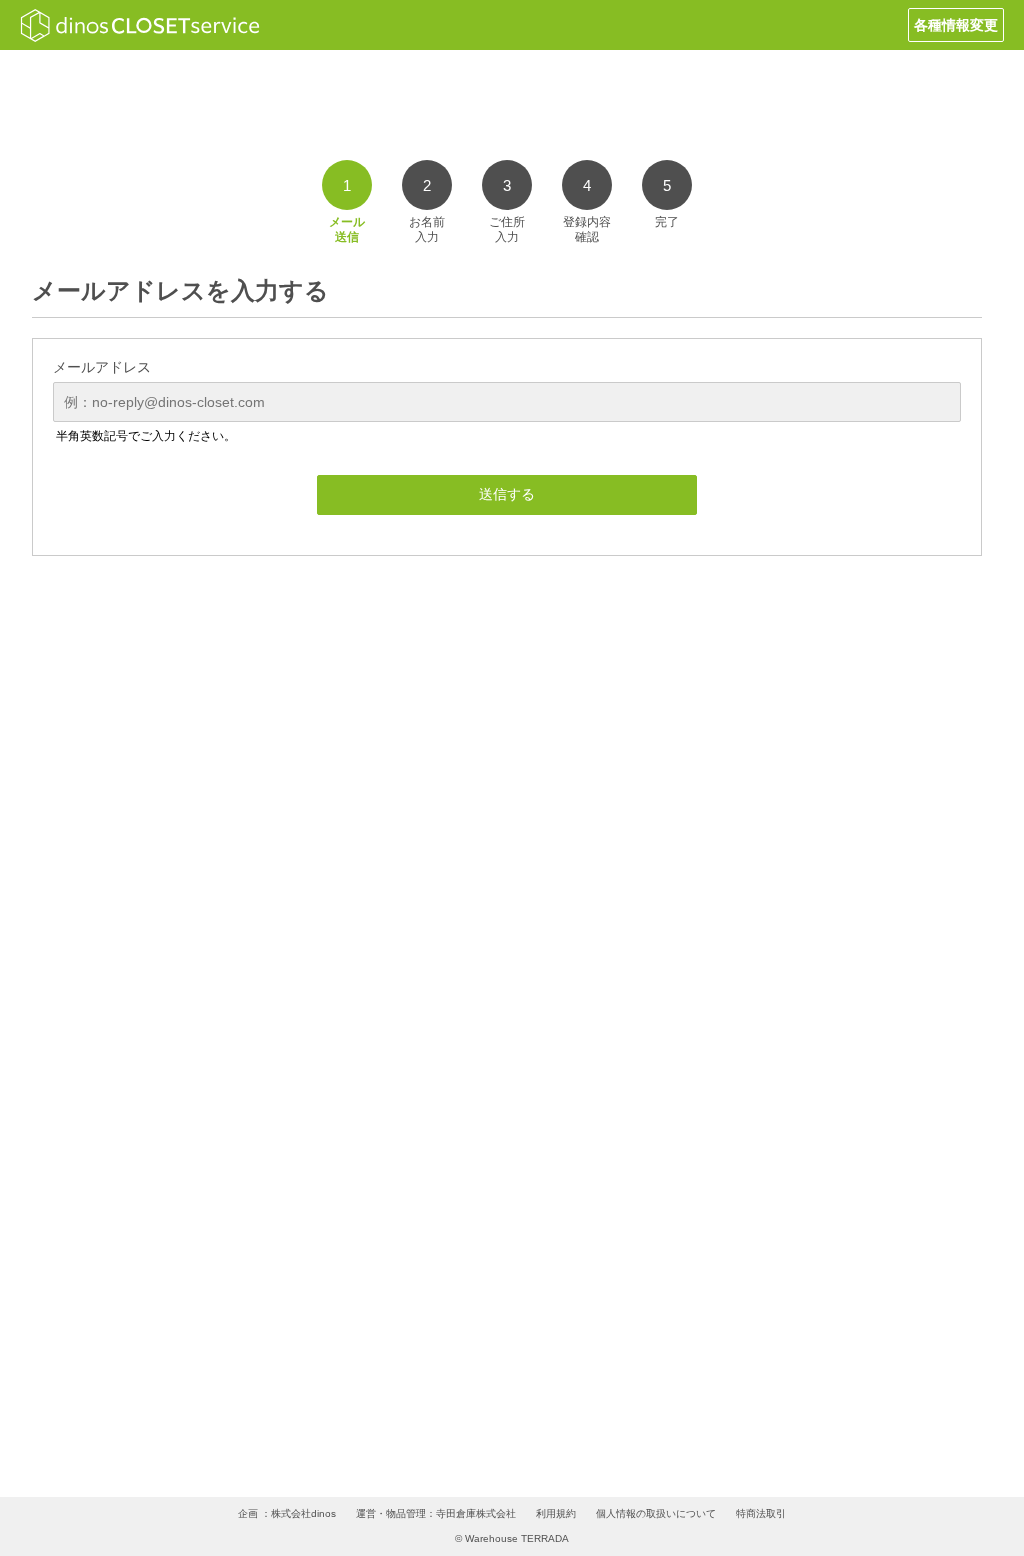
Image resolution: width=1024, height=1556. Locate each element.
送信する (507, 494)
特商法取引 (761, 1513)
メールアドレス (102, 367)
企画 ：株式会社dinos (287, 1513)
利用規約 (556, 1513)
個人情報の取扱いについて (656, 1513)
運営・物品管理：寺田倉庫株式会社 (436, 1513)
